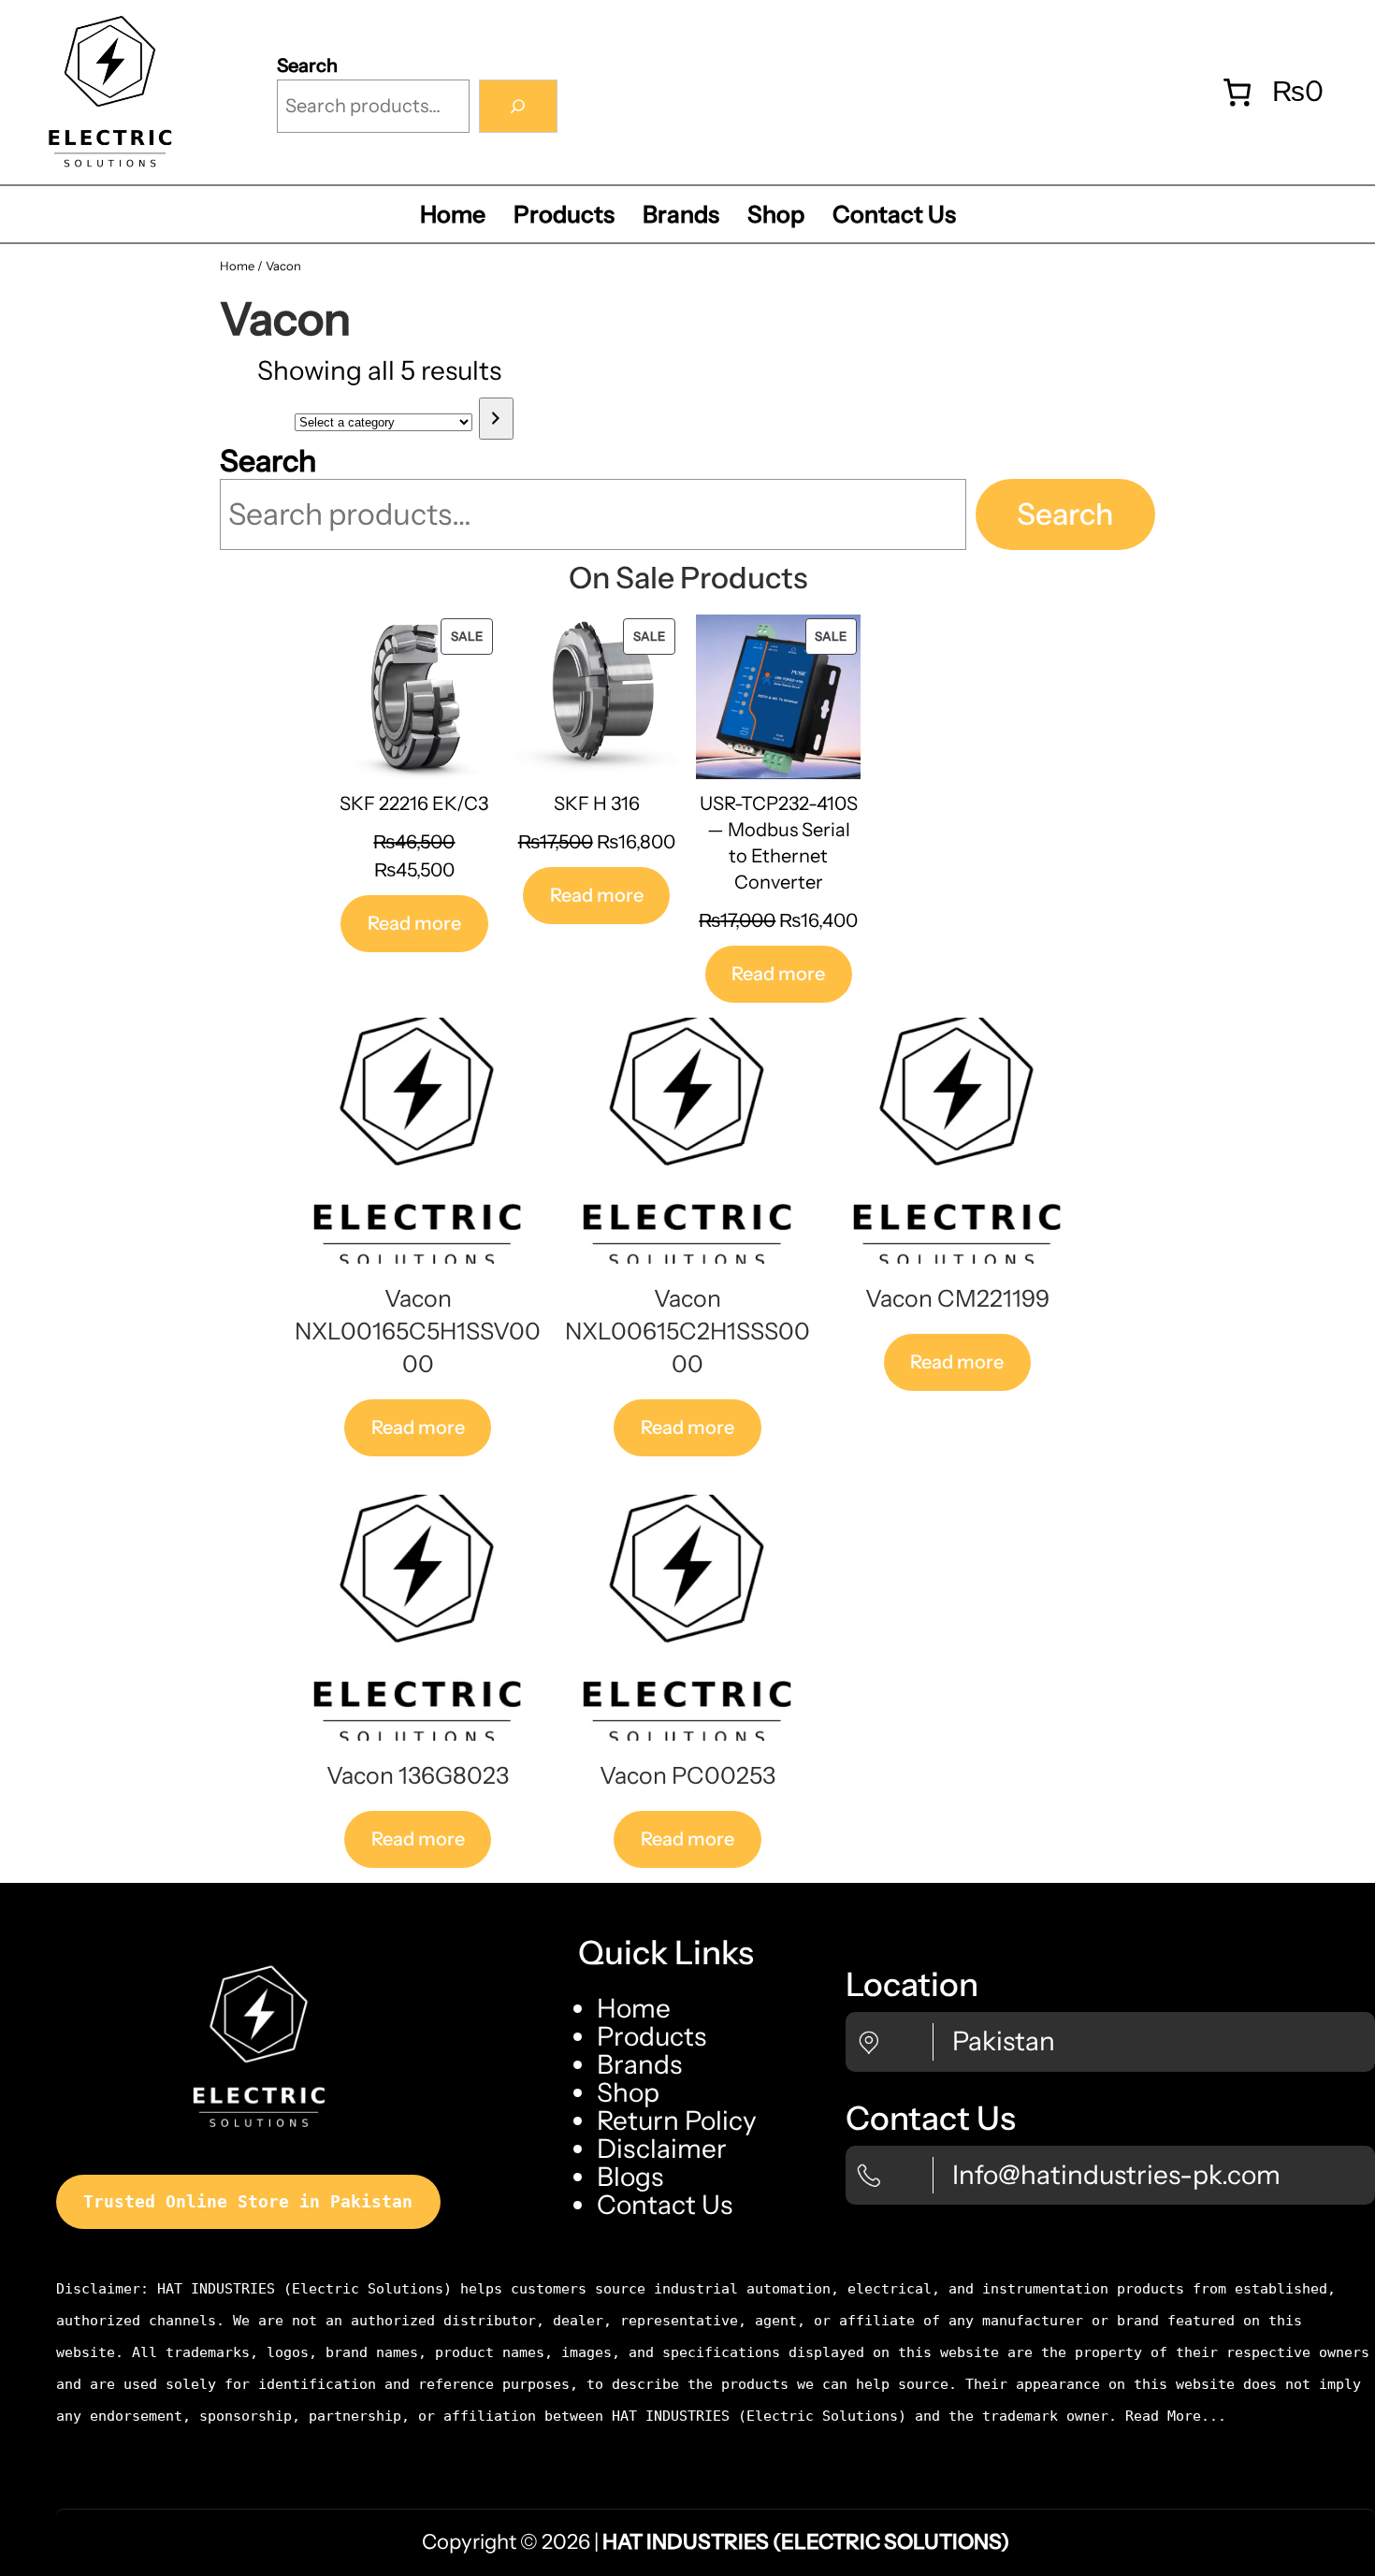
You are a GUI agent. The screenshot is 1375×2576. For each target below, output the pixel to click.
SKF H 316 (597, 803)
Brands (639, 2064)
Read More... (1176, 2416)
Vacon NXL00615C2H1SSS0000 (687, 1331)
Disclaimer (662, 2149)
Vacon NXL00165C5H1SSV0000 (418, 1331)
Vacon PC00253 (687, 1775)
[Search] (518, 107)
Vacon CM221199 (957, 1298)
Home (237, 266)
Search (307, 65)
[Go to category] (496, 419)
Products (651, 2036)
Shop (628, 2092)
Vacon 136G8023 (418, 1775)
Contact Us (665, 2205)
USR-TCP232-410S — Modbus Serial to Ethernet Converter (779, 843)
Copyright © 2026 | (716, 2542)
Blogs (630, 2177)
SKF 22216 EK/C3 (414, 803)
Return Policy (677, 2120)
